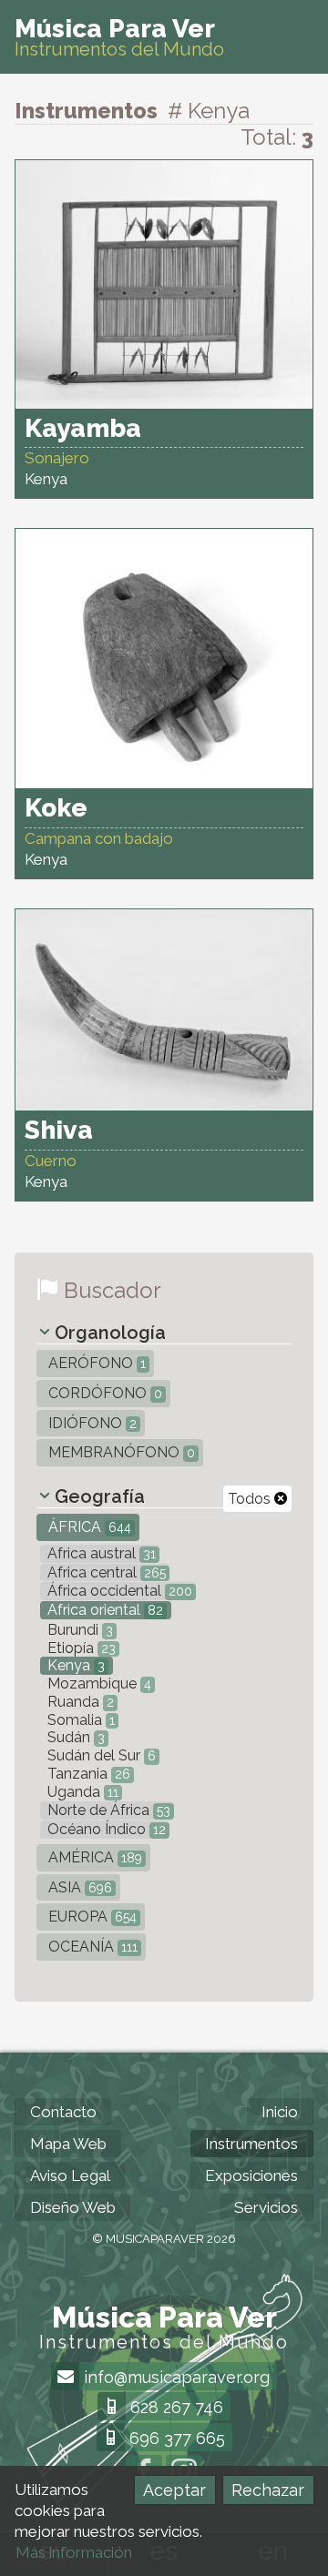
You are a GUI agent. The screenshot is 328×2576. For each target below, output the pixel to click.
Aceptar (174, 2490)
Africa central (105, 1572)
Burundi (78, 1630)
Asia (78, 1887)
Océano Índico (105, 1829)
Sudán (74, 1737)
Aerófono (95, 1363)
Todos (251, 1499)
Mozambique (97, 1684)
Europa (91, 1917)
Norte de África (107, 1810)
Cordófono (103, 1393)
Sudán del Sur (100, 1755)
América (93, 1857)
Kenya (74, 1665)
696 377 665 (175, 2438)
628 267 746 (174, 2407)
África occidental (118, 1591)
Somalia (79, 1720)
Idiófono (91, 1423)
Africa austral (100, 1553)
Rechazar (268, 2490)
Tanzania (87, 1774)
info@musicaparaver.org (174, 2377)
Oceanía (91, 1947)
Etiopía (80, 1648)
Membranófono (120, 1452)
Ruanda (79, 1702)
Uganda (81, 1792)
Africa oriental (103, 1610)
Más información (74, 2552)
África (88, 1527)
